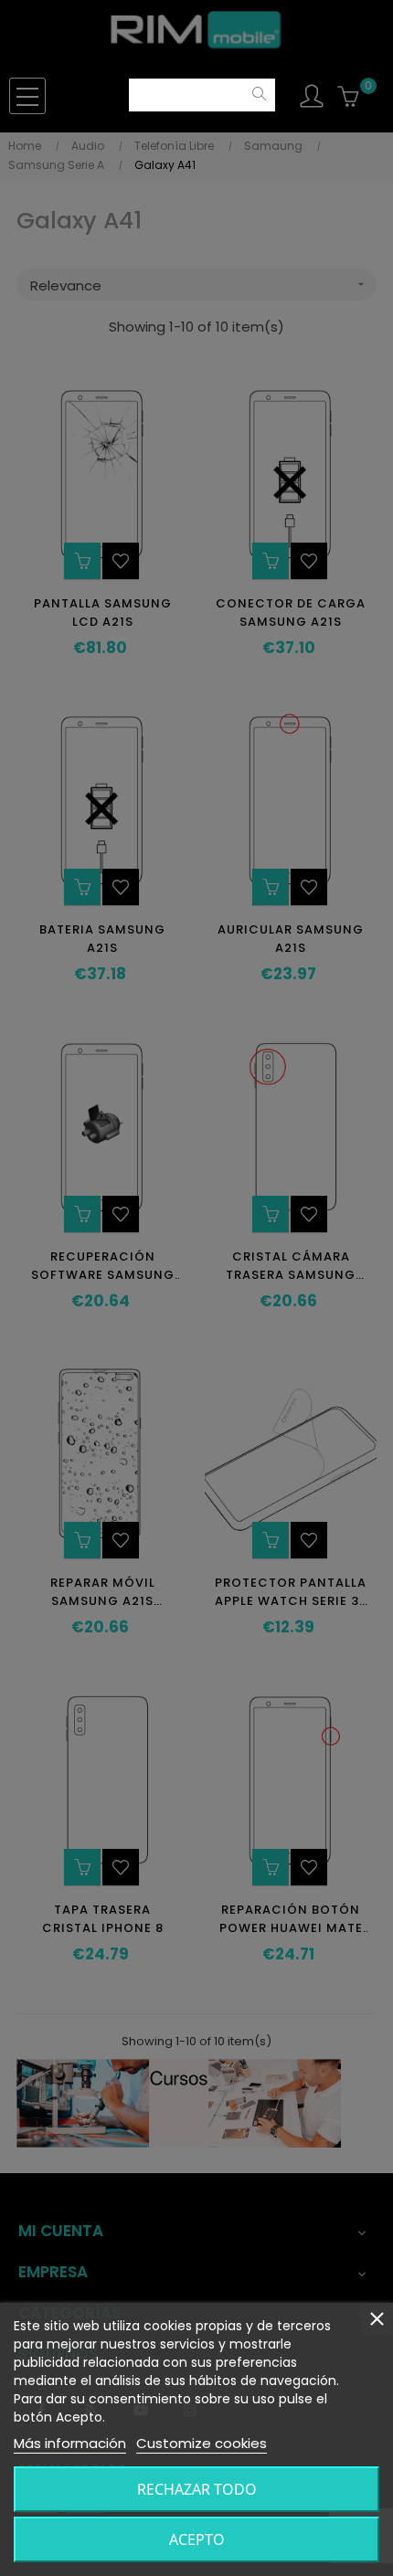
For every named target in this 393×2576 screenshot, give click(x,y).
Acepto (197, 2539)
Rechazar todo (197, 2489)
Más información (70, 2443)
